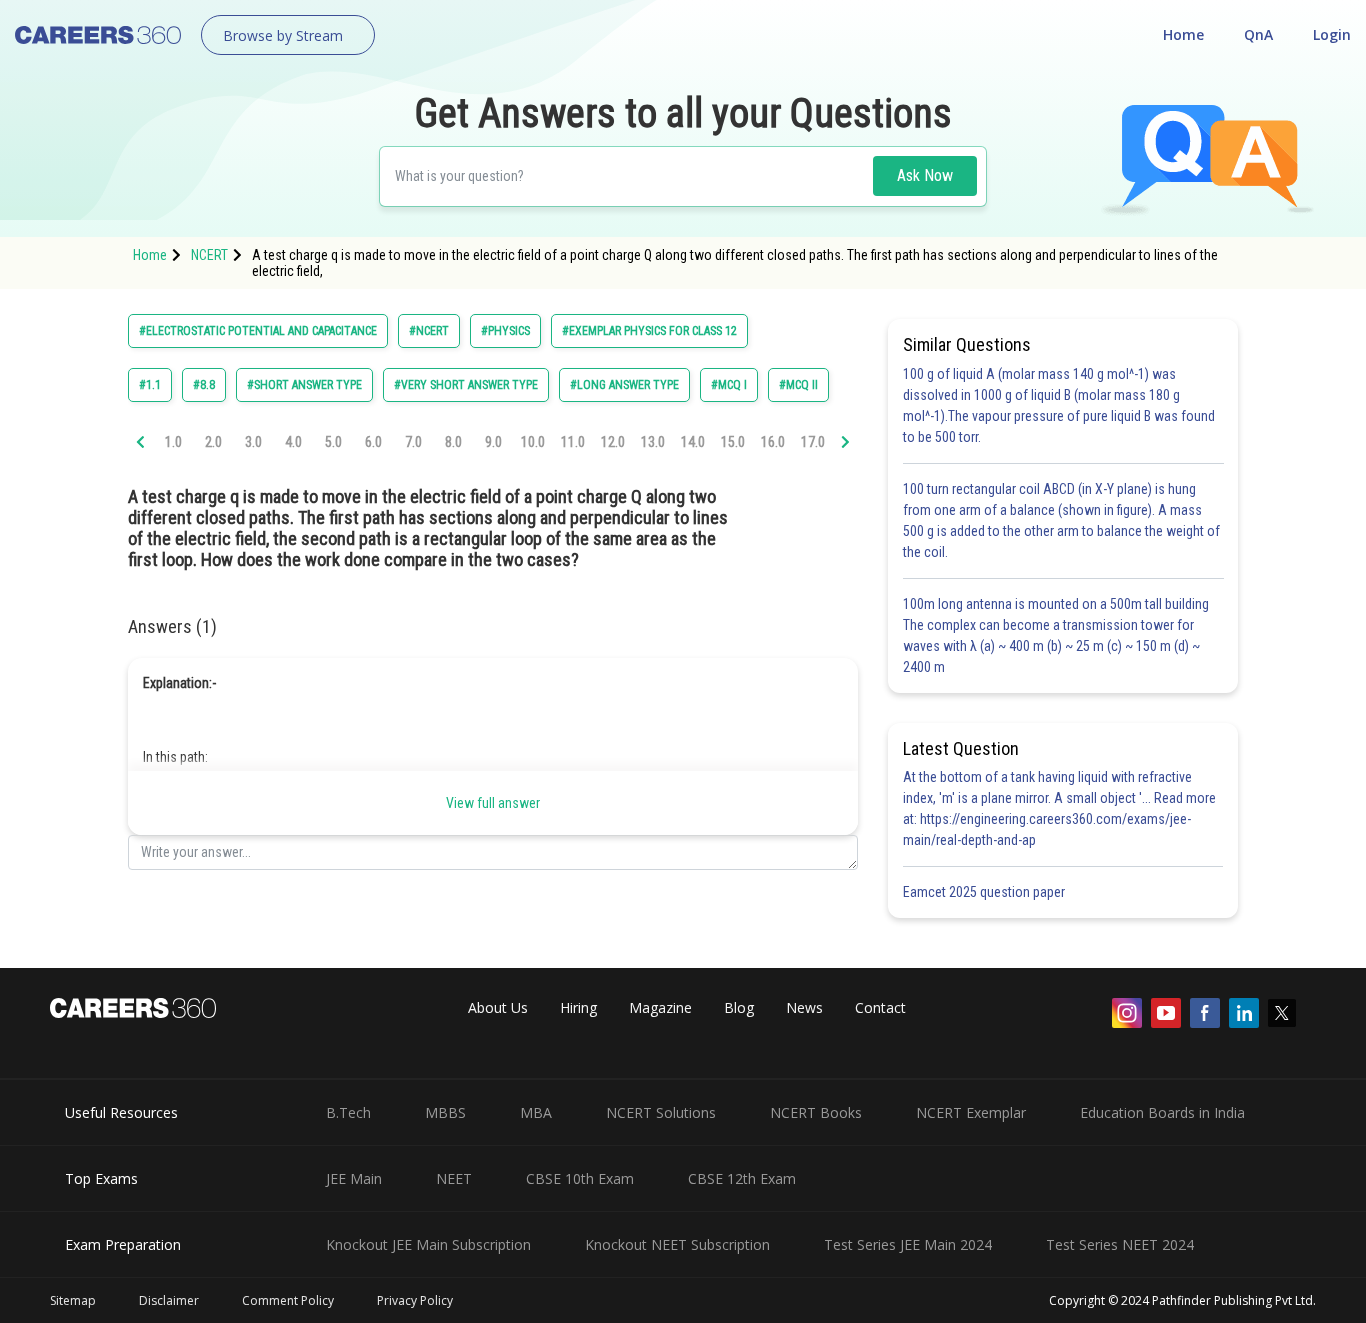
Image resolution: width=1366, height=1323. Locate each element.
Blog (739, 1007)
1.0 (173, 442)
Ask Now (925, 175)
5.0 (333, 442)
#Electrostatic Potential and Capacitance (258, 331)
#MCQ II (798, 385)
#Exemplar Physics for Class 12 (649, 331)
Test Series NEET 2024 (1120, 1244)
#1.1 (150, 385)
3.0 (253, 442)
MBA (536, 1112)
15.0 (733, 442)
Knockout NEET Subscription (677, 1244)
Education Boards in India (1162, 1112)
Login (1332, 34)
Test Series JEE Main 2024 (908, 1244)
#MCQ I (729, 385)
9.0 (493, 442)
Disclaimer (169, 1300)
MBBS (445, 1112)
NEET (454, 1178)
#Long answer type (624, 385)
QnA (1258, 34)
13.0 (653, 442)
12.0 (613, 442)
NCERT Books (816, 1112)
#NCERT (429, 331)
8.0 (453, 442)
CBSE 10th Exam (580, 1178)
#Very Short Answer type (466, 385)
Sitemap (73, 1300)
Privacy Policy (415, 1300)
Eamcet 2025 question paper (985, 892)
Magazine (660, 1007)
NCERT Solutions (661, 1112)
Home (1183, 34)
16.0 (773, 442)
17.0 (813, 442)
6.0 (373, 442)
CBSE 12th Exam (742, 1178)
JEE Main (354, 1178)
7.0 (413, 442)
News (804, 1007)
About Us (498, 1007)
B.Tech (348, 1112)
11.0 (573, 442)
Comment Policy (288, 1300)
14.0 (693, 442)
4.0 (293, 442)
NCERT (209, 255)
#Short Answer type (304, 385)
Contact (880, 1007)
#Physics (505, 331)
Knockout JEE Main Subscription (428, 1244)
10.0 (533, 442)
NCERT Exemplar (971, 1112)
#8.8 (204, 385)
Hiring (578, 1007)
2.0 (213, 442)
